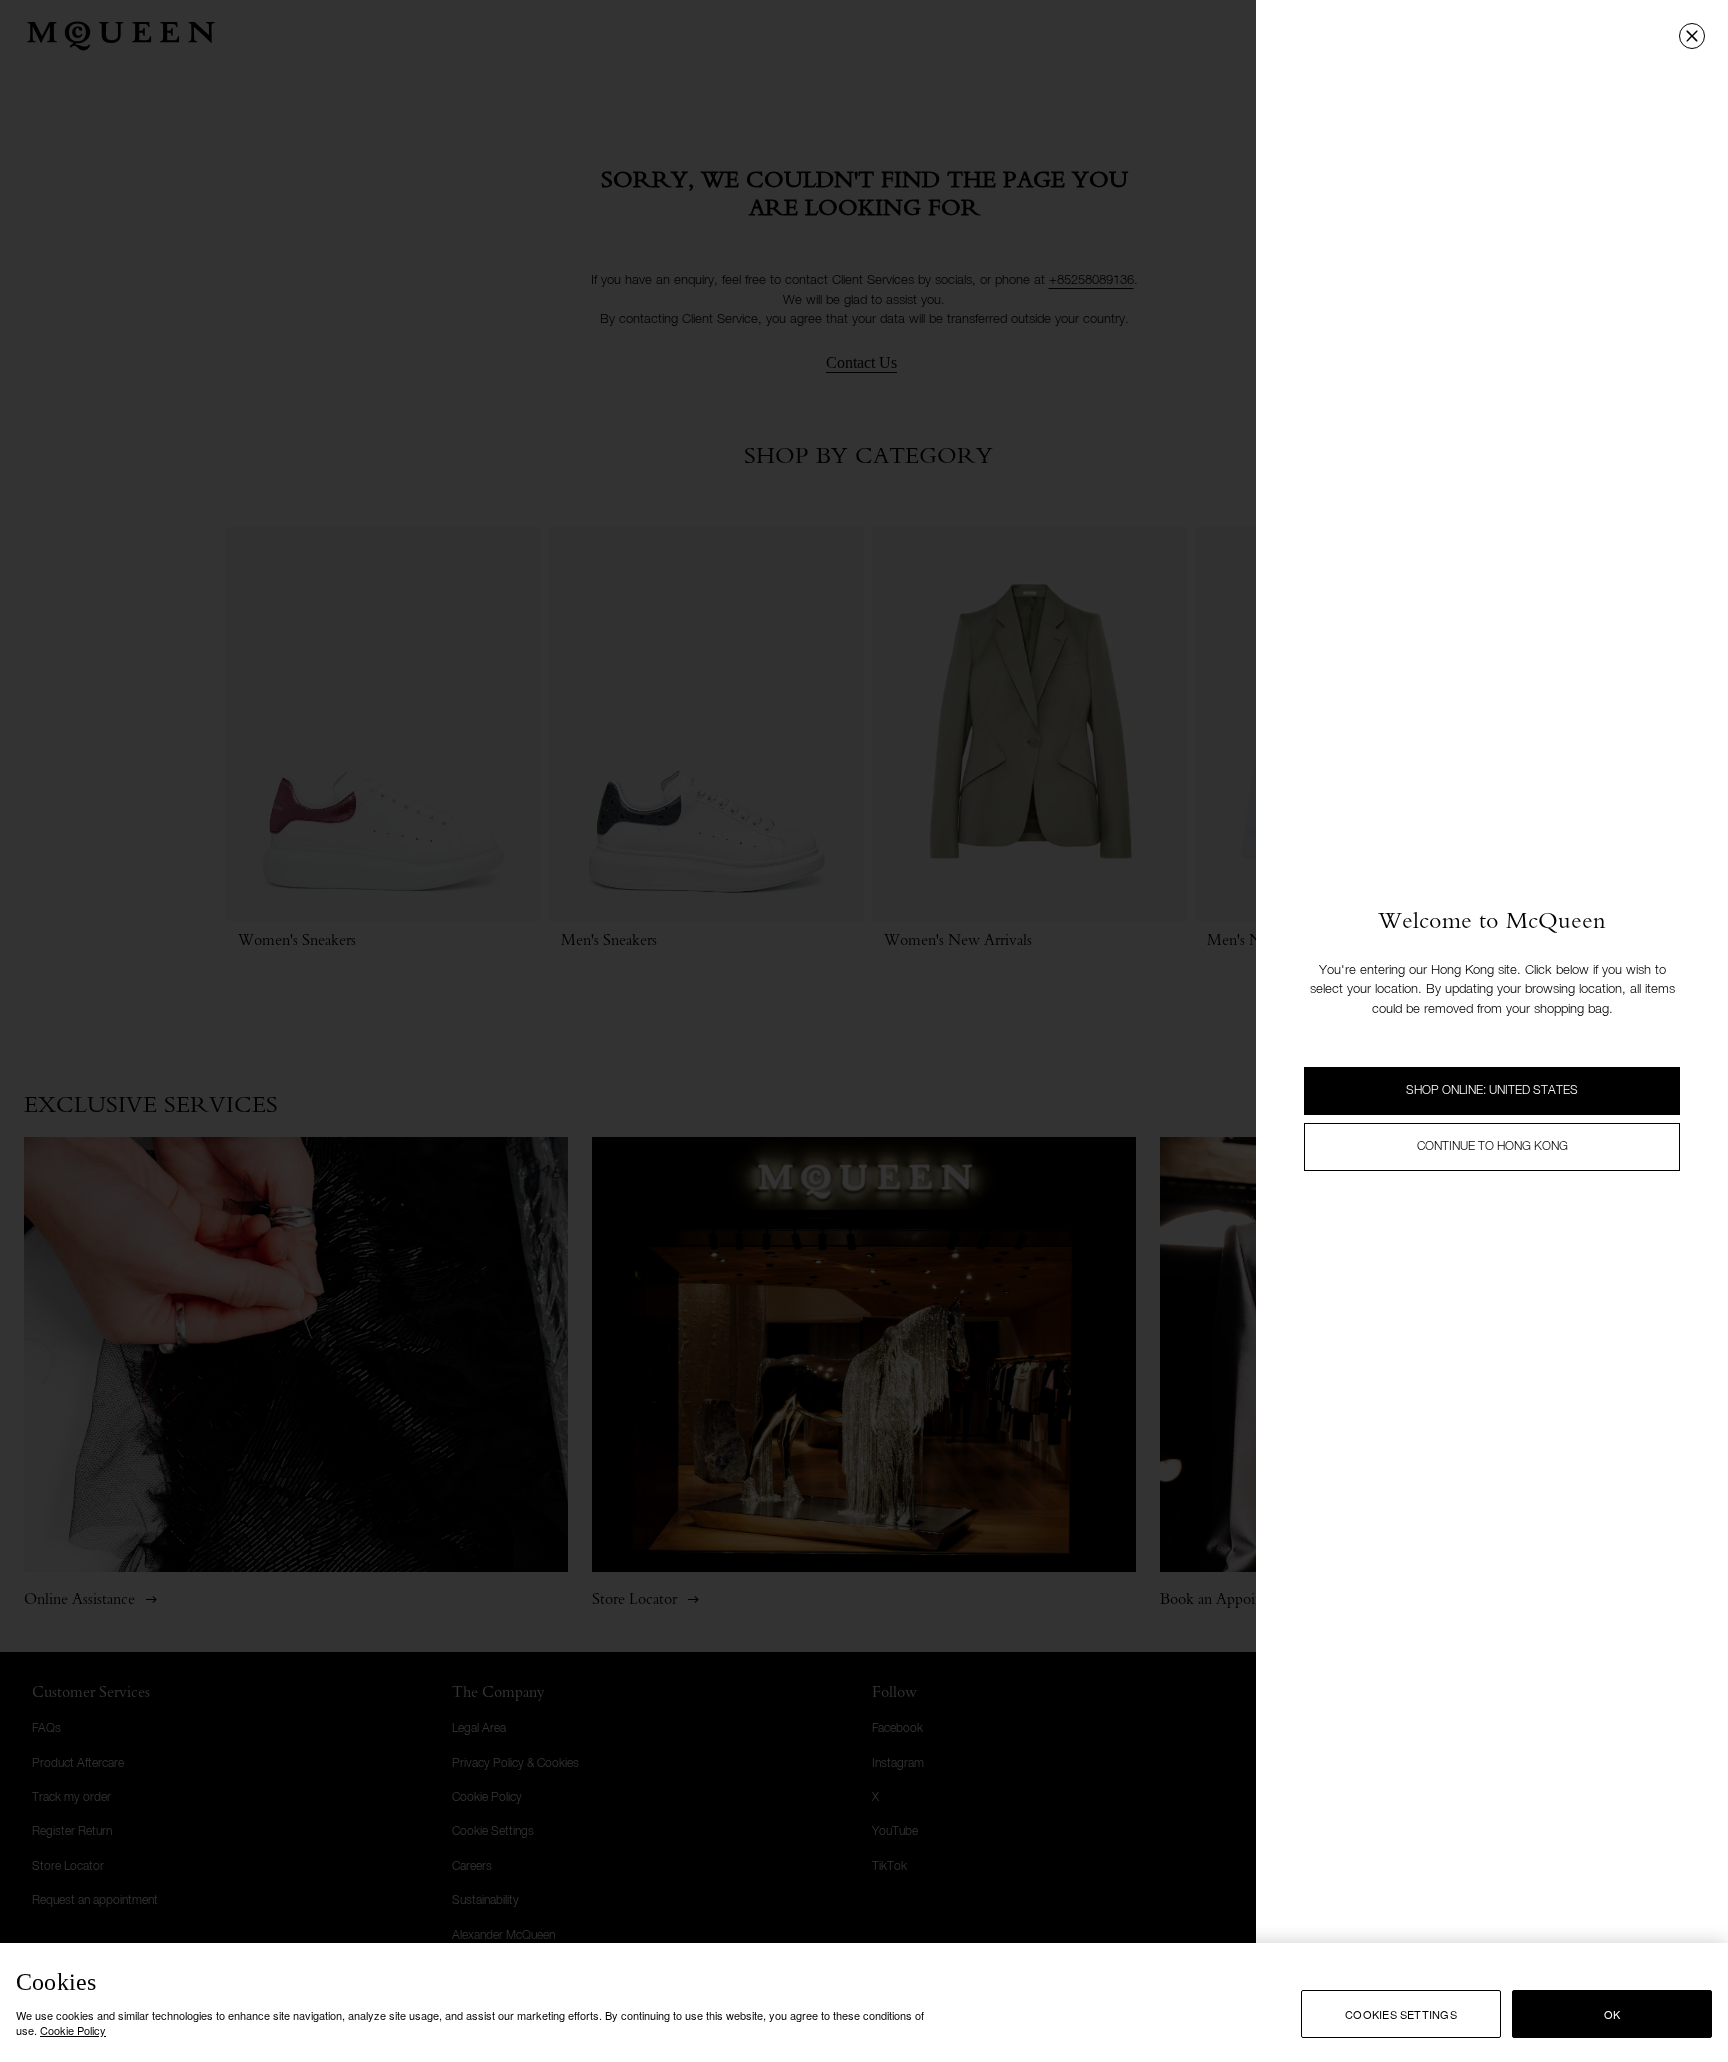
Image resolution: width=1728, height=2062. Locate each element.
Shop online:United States (1492, 1091)
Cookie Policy (73, 2030)
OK (1612, 2014)
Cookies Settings (1401, 2014)
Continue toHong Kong (1492, 1147)
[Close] (1692, 36)
